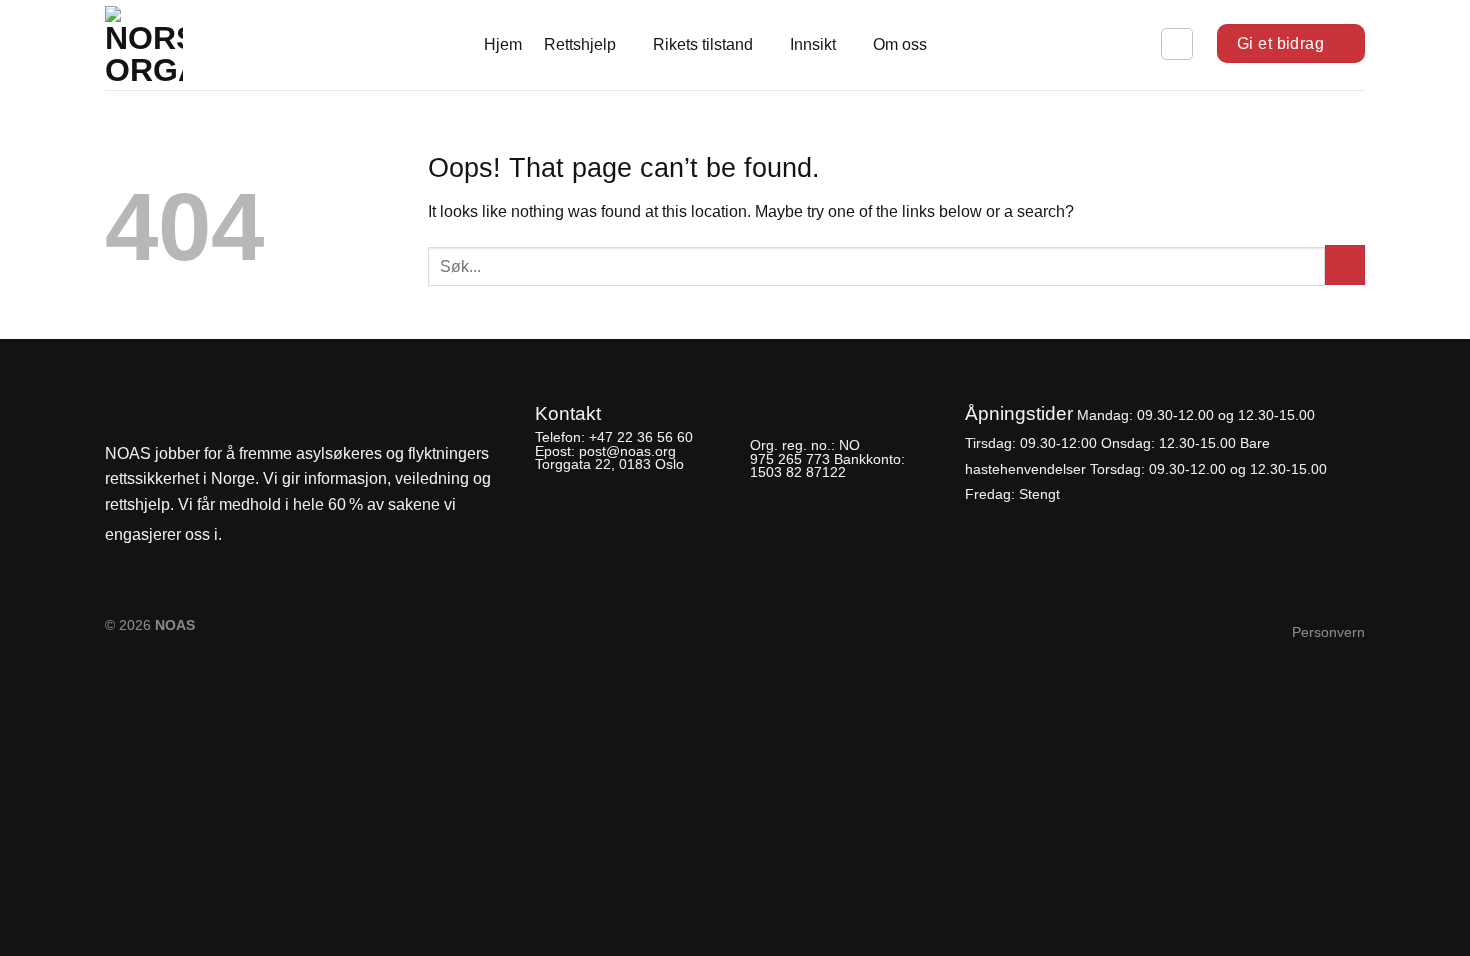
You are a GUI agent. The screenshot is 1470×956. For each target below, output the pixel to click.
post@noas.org (627, 451)
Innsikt (813, 44)
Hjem (503, 44)
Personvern (1328, 632)
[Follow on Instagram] (276, 535)
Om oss (900, 44)
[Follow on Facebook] (243, 535)
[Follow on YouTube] (310, 535)
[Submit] (1345, 265)
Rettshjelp (580, 44)
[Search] (1177, 44)
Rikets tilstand (703, 44)
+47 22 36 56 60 (641, 437)
